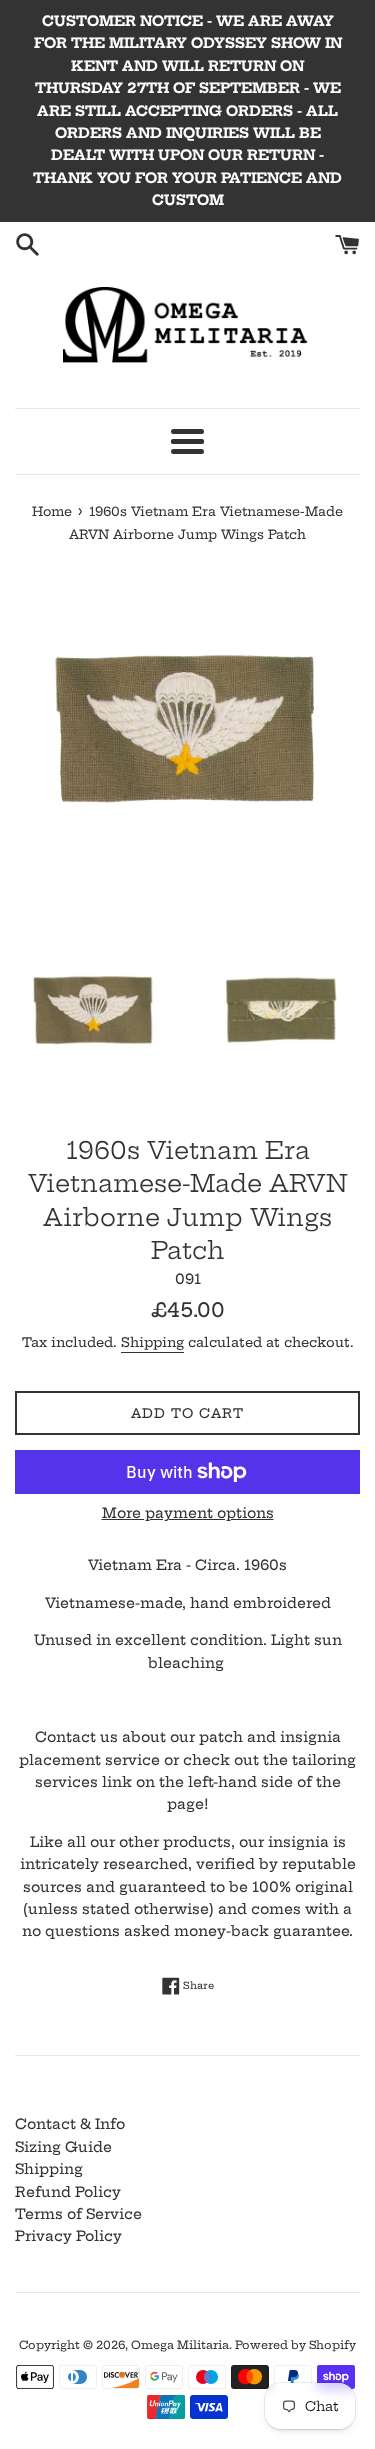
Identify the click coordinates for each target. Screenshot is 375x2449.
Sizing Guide (63, 2147)
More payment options (188, 1513)
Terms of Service (78, 2214)
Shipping (152, 1342)
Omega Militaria (180, 2345)
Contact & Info (70, 2124)
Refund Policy (68, 2192)
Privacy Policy (68, 2236)
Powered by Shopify (295, 2345)
